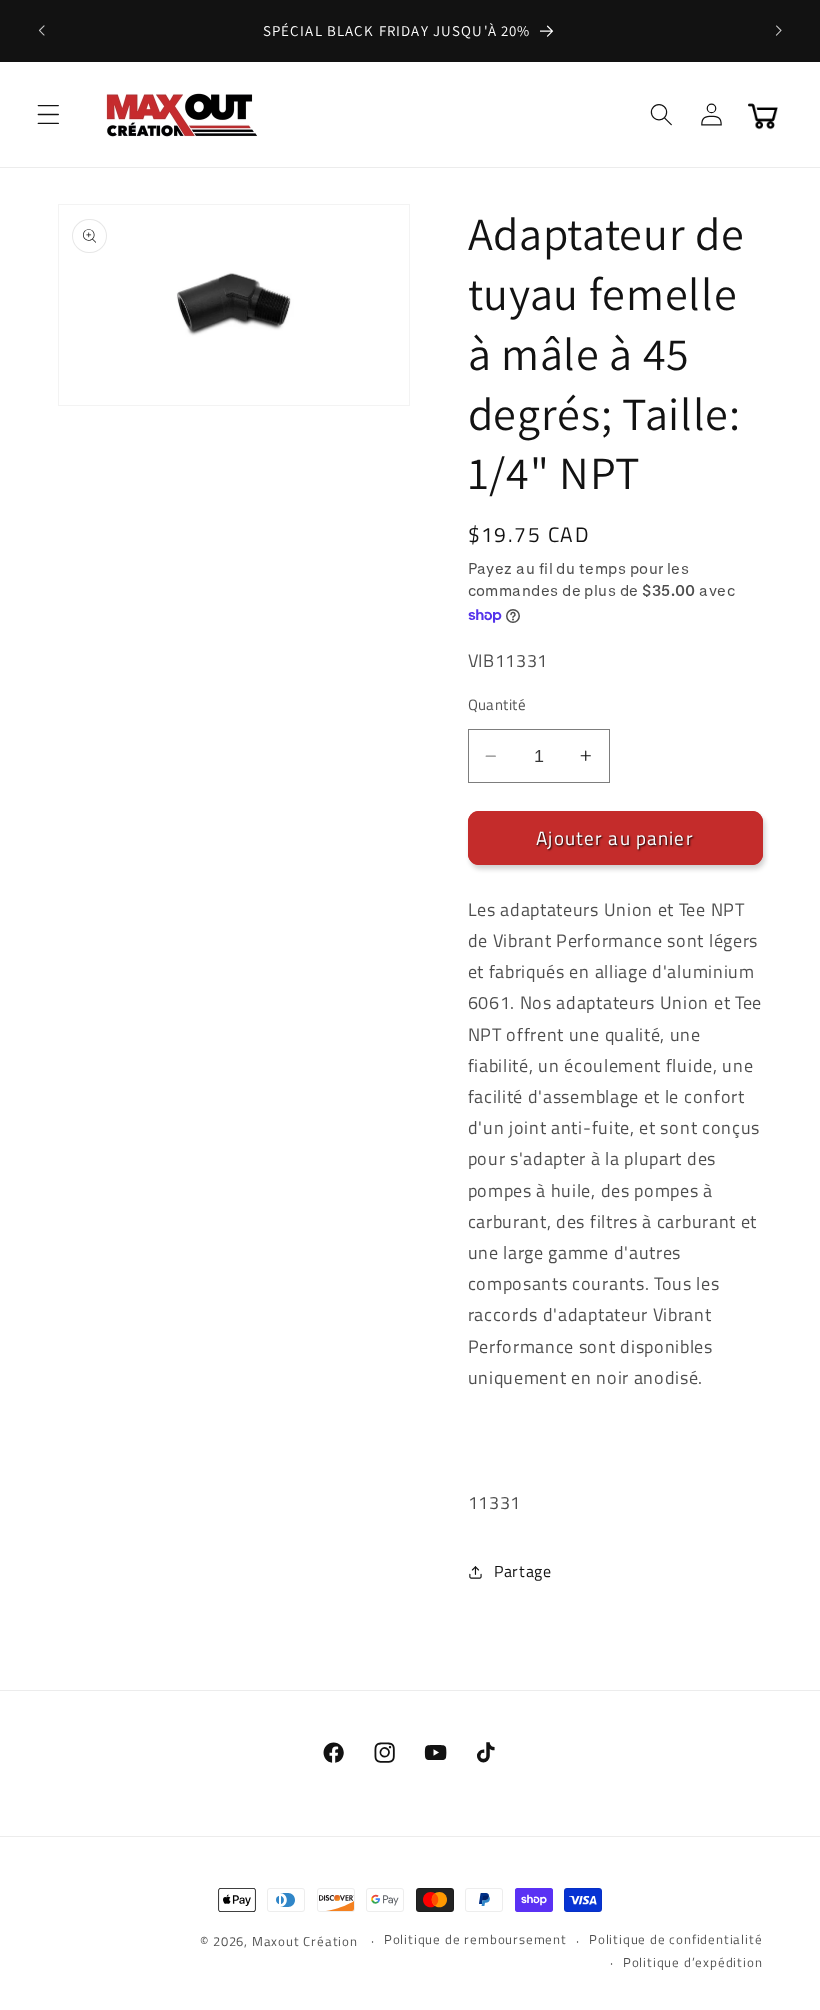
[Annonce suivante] (778, 31)
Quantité (497, 704)
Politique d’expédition (693, 1962)
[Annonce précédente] (42, 31)
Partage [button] (523, 1571)
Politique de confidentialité (676, 1939)
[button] (48, 114)
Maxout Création (305, 1941)
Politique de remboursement (475, 1939)
